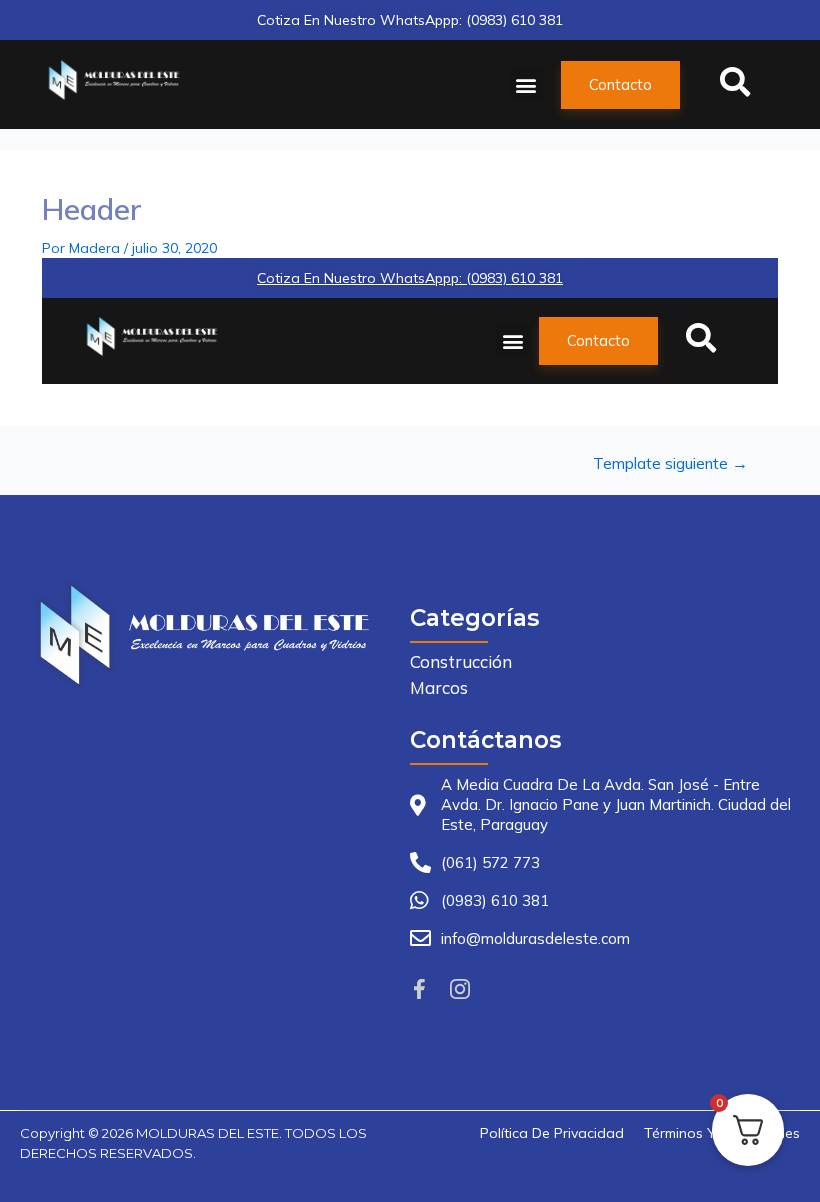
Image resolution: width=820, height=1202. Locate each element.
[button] (526, 84)
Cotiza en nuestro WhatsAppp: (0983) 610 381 (410, 20)
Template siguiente (670, 464)
